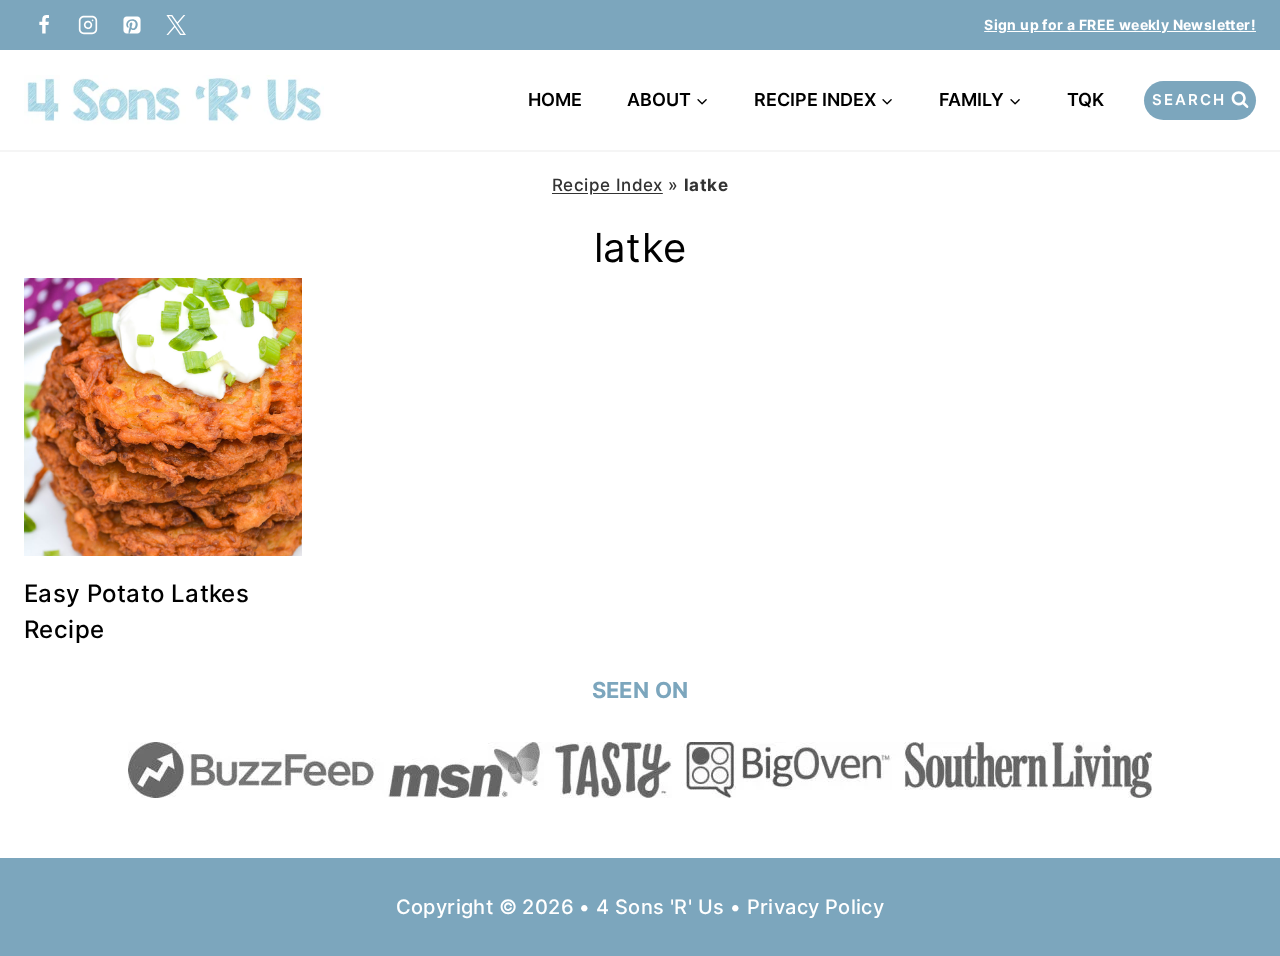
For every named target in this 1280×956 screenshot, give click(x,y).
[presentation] (163, 417)
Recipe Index (607, 185)
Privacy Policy (816, 907)
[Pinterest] (132, 25)
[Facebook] (44, 25)
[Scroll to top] (1230, 876)
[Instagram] (88, 25)
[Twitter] (176, 25)
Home (555, 99)
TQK (1089, 99)
